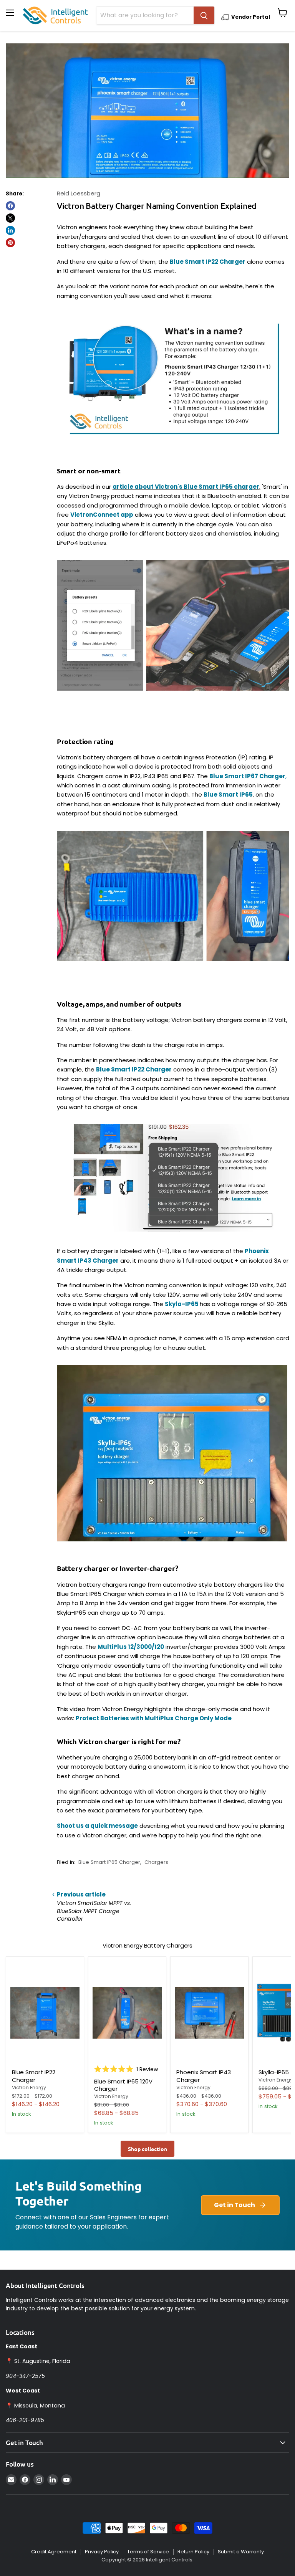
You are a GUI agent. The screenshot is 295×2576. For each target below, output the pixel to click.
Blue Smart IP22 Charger (134, 1069)
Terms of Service (148, 2552)
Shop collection (147, 2149)
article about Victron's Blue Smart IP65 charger (186, 487)
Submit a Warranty (241, 2552)
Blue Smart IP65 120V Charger (123, 2085)
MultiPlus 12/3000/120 (131, 1647)
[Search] (204, 15)
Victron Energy (29, 2087)
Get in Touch (235, 2205)
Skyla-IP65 (182, 1304)
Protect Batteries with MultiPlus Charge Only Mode (154, 1718)
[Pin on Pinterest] (10, 243)
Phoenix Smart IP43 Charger (204, 2076)
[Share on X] (10, 218)
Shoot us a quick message (97, 1826)
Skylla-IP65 (274, 2072)
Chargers (156, 1862)
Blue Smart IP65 (228, 794)
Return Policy (193, 2552)
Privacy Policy (102, 2552)
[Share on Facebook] (10, 206)
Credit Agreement (54, 2552)
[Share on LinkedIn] (10, 230)
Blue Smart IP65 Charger (109, 1862)
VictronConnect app (102, 515)
